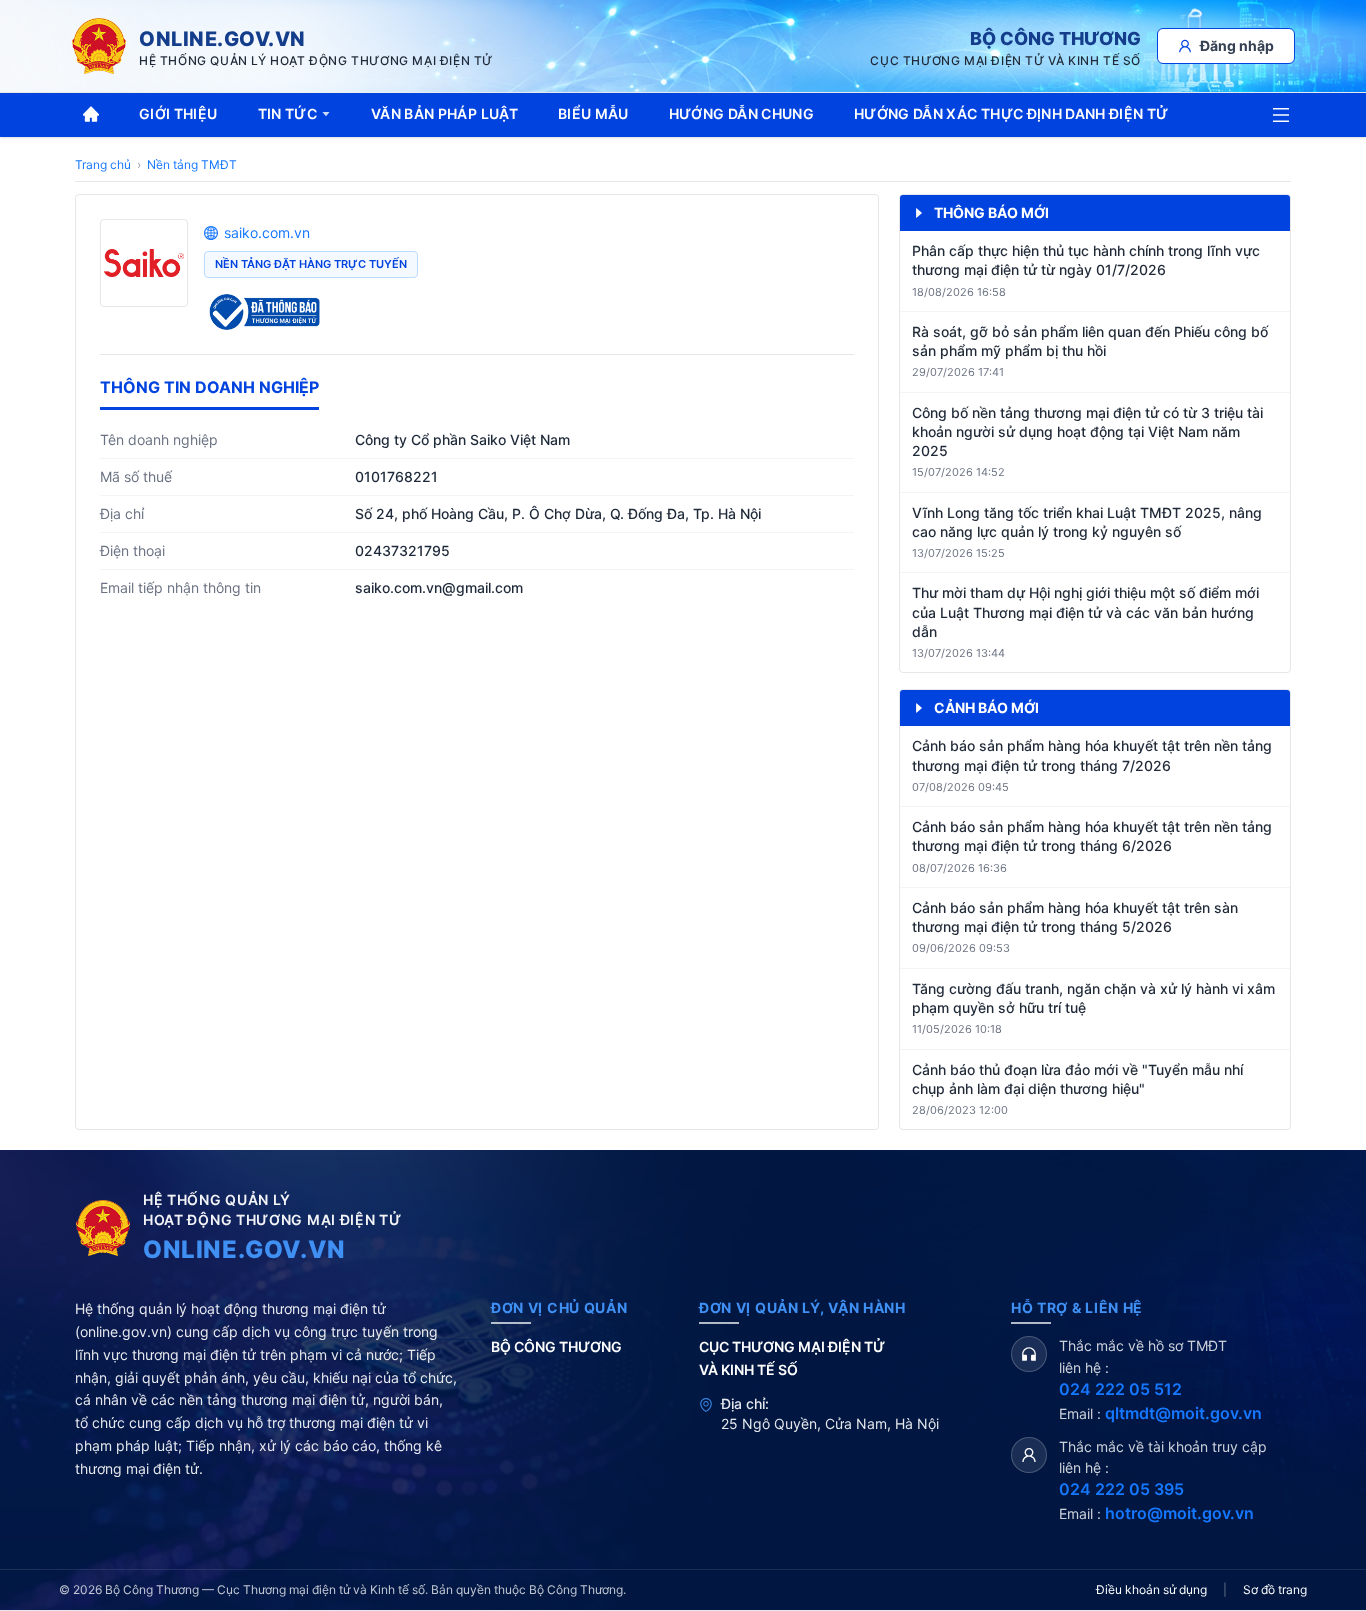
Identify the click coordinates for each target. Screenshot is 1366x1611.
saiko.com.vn (267, 232)
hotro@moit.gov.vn (1179, 1513)
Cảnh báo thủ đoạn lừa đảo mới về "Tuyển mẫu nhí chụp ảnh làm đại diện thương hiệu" (1077, 1079)
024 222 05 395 (1121, 1489)
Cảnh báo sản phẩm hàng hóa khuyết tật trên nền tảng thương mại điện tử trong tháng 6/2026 (1092, 836)
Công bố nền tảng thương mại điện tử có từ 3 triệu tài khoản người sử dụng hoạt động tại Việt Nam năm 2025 (1087, 432)
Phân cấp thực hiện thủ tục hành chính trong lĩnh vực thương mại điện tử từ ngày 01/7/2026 (1086, 260)
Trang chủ (103, 164)
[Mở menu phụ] (1281, 115)
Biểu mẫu (593, 113)
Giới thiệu (178, 113)
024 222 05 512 (1120, 1389)
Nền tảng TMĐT (192, 164)
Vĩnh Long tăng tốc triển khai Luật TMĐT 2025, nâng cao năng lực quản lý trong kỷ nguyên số (1087, 522)
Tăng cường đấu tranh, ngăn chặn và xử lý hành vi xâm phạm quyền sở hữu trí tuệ (1093, 998)
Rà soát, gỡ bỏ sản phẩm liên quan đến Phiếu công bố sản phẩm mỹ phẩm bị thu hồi (1090, 341)
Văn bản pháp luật (444, 113)
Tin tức (287, 113)
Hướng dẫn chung (741, 113)
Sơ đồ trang (1275, 1589)
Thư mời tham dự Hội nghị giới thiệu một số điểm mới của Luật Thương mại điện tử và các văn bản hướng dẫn (1085, 612)
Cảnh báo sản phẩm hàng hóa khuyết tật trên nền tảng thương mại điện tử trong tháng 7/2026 (1092, 755)
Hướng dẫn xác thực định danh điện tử (1011, 113)
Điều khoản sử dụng (1151, 1589)
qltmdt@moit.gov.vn (1183, 1413)
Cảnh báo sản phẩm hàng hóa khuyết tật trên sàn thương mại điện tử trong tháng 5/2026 (1075, 917)
